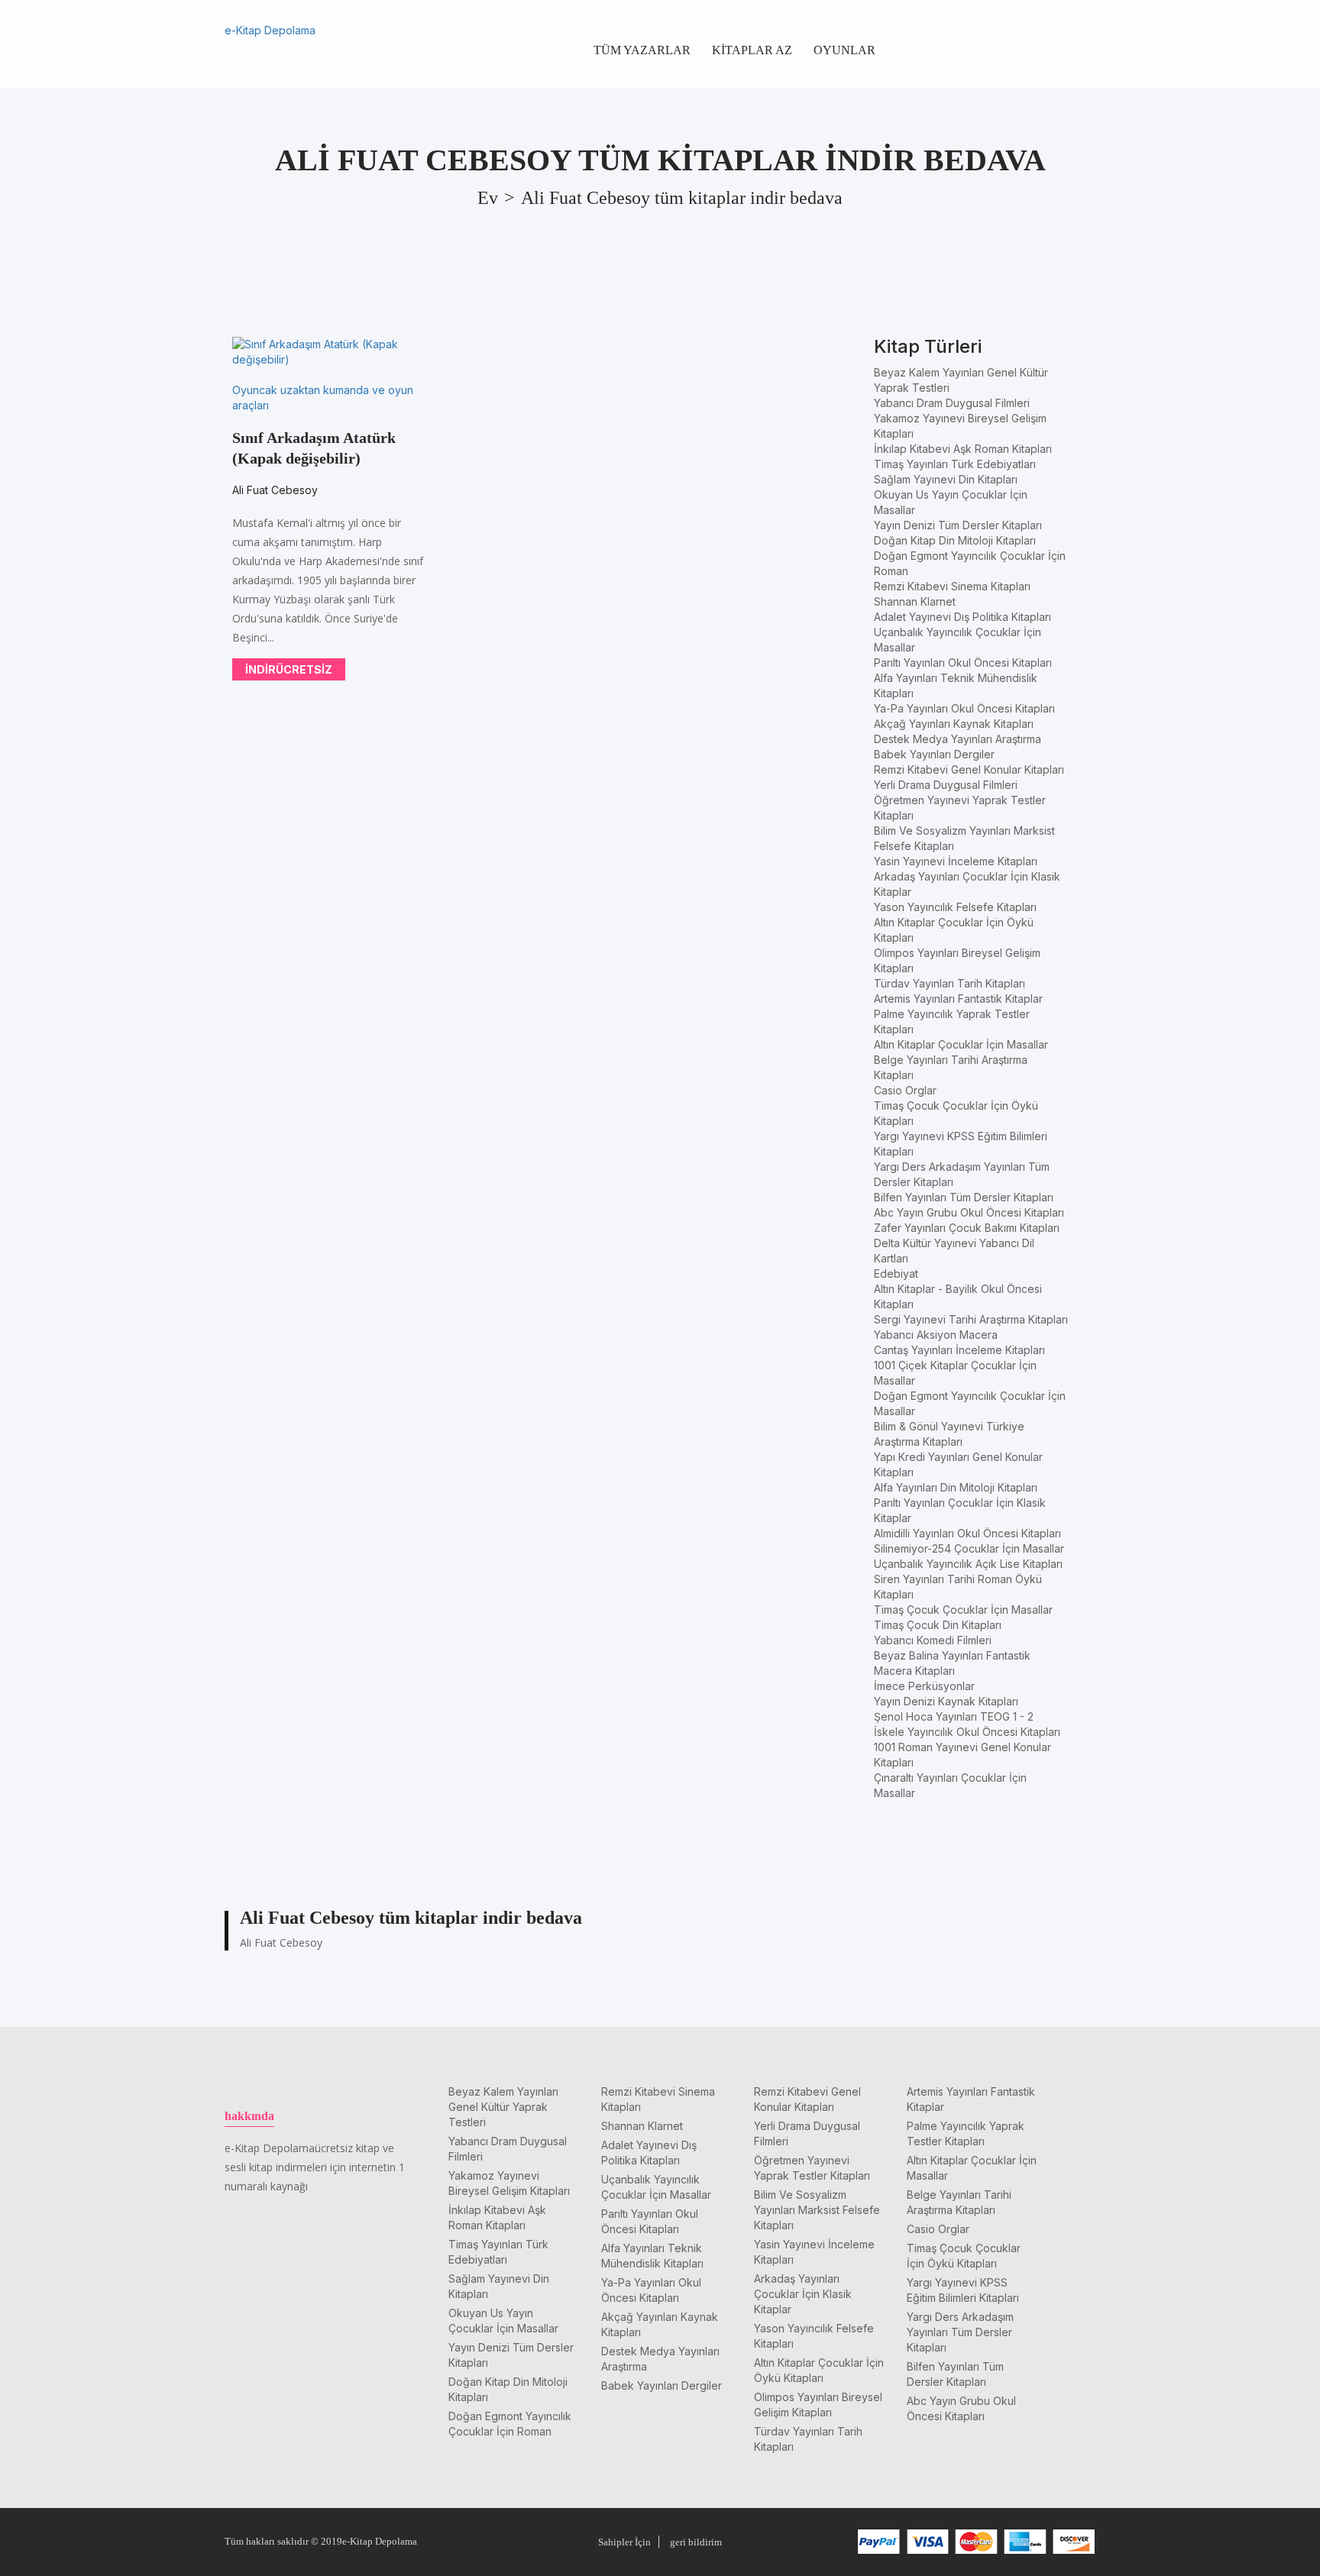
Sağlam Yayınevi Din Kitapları (946, 479)
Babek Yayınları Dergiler (934, 754)
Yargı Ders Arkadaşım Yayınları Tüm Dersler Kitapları (960, 2332)
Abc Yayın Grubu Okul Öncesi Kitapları (969, 1212)
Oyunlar (844, 50)
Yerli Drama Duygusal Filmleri (946, 785)
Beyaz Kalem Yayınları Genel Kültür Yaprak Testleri (503, 2107)
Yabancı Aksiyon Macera (936, 1335)
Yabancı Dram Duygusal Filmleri (952, 403)
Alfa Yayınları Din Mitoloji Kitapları (956, 1487)
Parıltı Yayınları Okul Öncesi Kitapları (963, 663)
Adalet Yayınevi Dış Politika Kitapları (962, 617)
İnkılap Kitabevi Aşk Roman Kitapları (963, 449)
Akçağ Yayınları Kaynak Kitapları (954, 724)
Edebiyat (896, 1273)
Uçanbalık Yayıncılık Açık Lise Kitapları (968, 1564)
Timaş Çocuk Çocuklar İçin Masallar (963, 1610)
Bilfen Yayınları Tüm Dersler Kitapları (964, 1197)
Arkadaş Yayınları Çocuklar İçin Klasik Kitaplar (803, 2294)
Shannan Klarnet (915, 601)
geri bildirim (696, 2542)
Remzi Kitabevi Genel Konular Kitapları (969, 769)
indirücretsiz (289, 669)
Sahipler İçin (624, 2542)
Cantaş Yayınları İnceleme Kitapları (959, 1350)
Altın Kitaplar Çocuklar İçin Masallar (961, 1044)
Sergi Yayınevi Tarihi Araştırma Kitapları (971, 1319)
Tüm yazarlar (642, 50)
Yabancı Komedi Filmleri (933, 1640)
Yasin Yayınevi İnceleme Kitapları (956, 861)
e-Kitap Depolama (270, 30)
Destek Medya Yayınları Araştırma (958, 739)
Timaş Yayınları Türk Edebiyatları (955, 464)
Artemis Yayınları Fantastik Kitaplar (958, 999)
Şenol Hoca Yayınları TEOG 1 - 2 (954, 1716)
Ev (488, 198)
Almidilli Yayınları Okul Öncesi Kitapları (967, 1533)
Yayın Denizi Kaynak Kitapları (946, 1701)
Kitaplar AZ (752, 50)
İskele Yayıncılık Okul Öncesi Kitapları (967, 1732)
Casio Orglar (905, 1090)
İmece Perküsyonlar (924, 1686)
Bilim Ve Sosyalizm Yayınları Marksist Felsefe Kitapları (817, 2210)
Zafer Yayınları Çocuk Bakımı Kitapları (967, 1228)
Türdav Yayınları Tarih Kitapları (950, 983)
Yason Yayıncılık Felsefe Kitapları (955, 907)
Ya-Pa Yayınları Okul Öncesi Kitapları (964, 708)
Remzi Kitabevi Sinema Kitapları (952, 586)
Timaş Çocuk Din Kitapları (938, 1625)
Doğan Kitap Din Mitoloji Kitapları (955, 540)
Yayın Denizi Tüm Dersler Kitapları (958, 525)
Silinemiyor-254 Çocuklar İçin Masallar (969, 1548)
